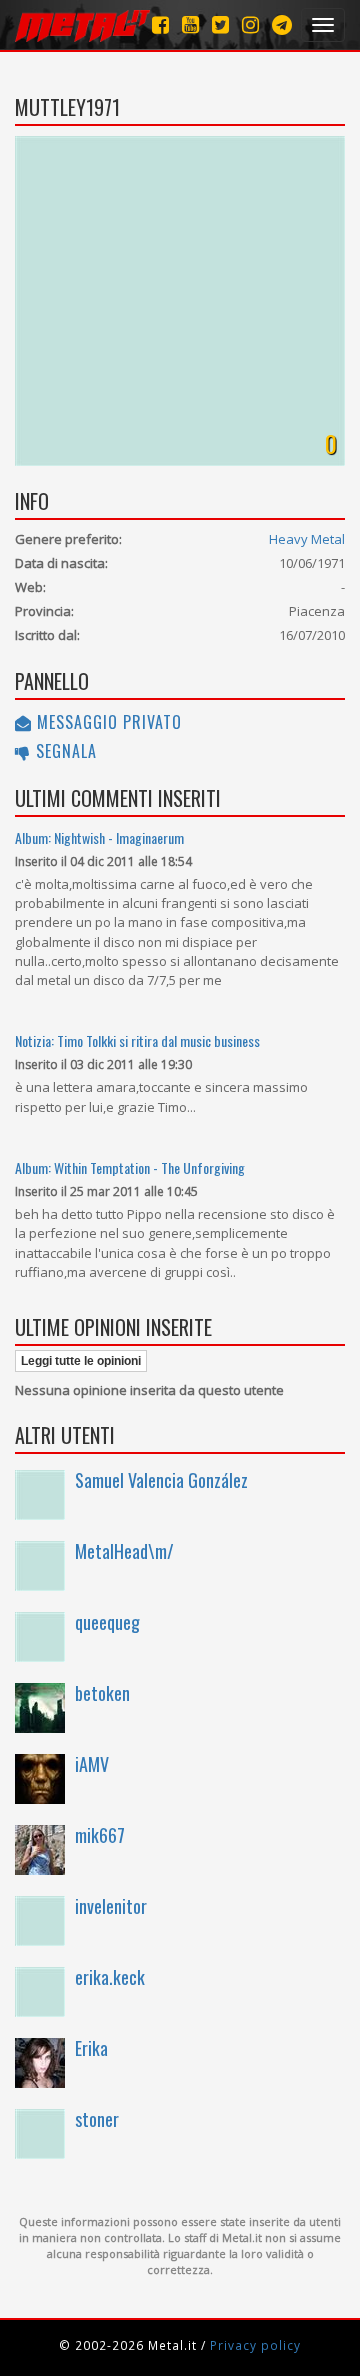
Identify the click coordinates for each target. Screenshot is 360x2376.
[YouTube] (190, 24)
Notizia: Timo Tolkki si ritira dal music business (137, 1040)
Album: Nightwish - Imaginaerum (99, 837)
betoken (102, 1693)
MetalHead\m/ (124, 1551)
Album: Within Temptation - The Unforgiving (130, 1167)
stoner (97, 2119)
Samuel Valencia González (161, 1480)
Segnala (64, 751)
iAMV (92, 1764)
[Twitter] (220, 24)
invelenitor (111, 1906)
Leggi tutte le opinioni (81, 1361)
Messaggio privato (107, 722)
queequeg (107, 1622)
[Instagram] (282, 24)
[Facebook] (160, 24)
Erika (91, 2048)
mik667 (100, 1835)
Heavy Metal (307, 539)
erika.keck (110, 1977)
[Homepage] (82, 25)
